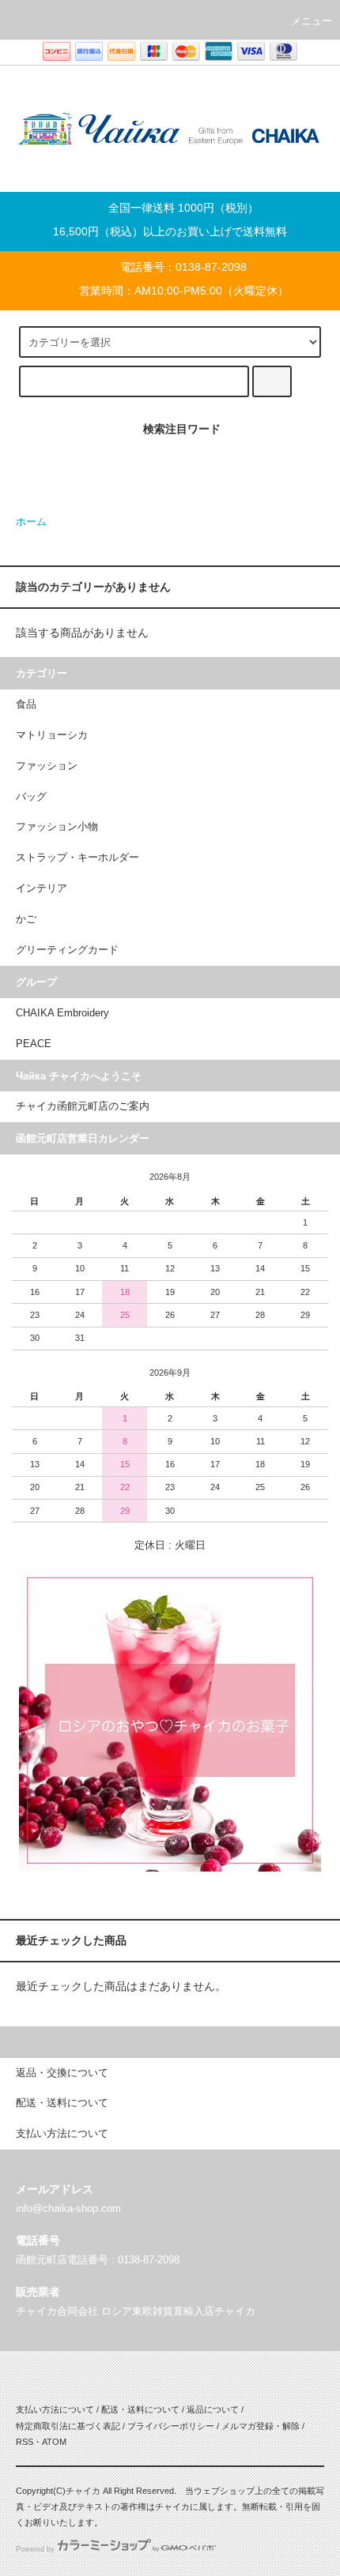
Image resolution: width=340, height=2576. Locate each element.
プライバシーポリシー (171, 2426)
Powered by (35, 2549)
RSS (25, 2442)
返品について (213, 2409)
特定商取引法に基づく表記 (68, 2426)
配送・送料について (140, 2409)
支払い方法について (55, 2409)
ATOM (54, 2442)
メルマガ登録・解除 (261, 2426)
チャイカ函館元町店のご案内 (83, 1106)
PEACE (34, 1044)
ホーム (31, 522)
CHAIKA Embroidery (62, 1013)
